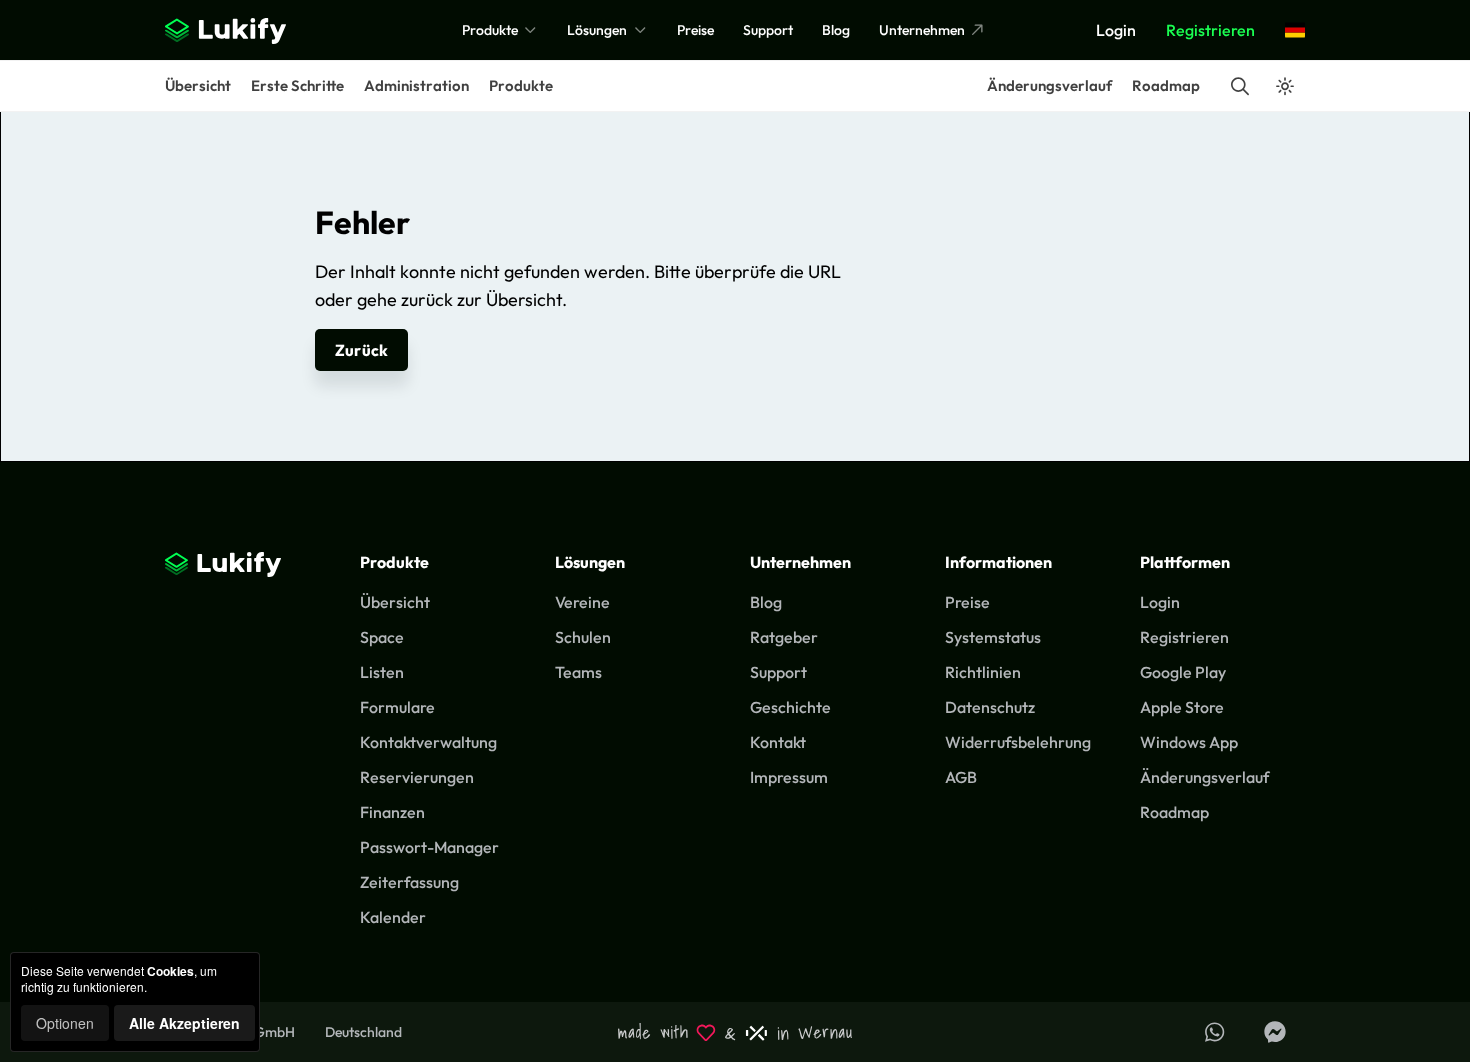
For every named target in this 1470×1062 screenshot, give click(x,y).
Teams (578, 672)
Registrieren (1210, 30)
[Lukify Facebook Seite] (1275, 1032)
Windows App (1189, 742)
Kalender (393, 917)
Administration (416, 85)
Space (382, 637)
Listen (382, 672)
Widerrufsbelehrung (1018, 742)
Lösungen (598, 30)
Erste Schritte (297, 85)
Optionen (65, 1023)
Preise (695, 30)
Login (1116, 30)
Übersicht (198, 85)
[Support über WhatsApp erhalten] (1215, 1032)
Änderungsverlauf (1049, 85)
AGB (961, 777)
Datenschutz (990, 707)
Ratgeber (784, 637)
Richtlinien (983, 672)
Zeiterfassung (409, 882)
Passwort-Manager (429, 847)
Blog (836, 30)
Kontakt (778, 742)
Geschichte (790, 707)
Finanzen (392, 812)
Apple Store (1182, 707)
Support (768, 30)
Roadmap (1166, 85)
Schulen (583, 637)
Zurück (361, 350)
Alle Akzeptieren (184, 1023)
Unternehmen (923, 30)
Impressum (789, 777)
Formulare (397, 707)
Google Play (1183, 672)
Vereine (582, 602)
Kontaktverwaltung (428, 742)
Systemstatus (993, 637)
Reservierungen (417, 777)
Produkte (491, 30)
